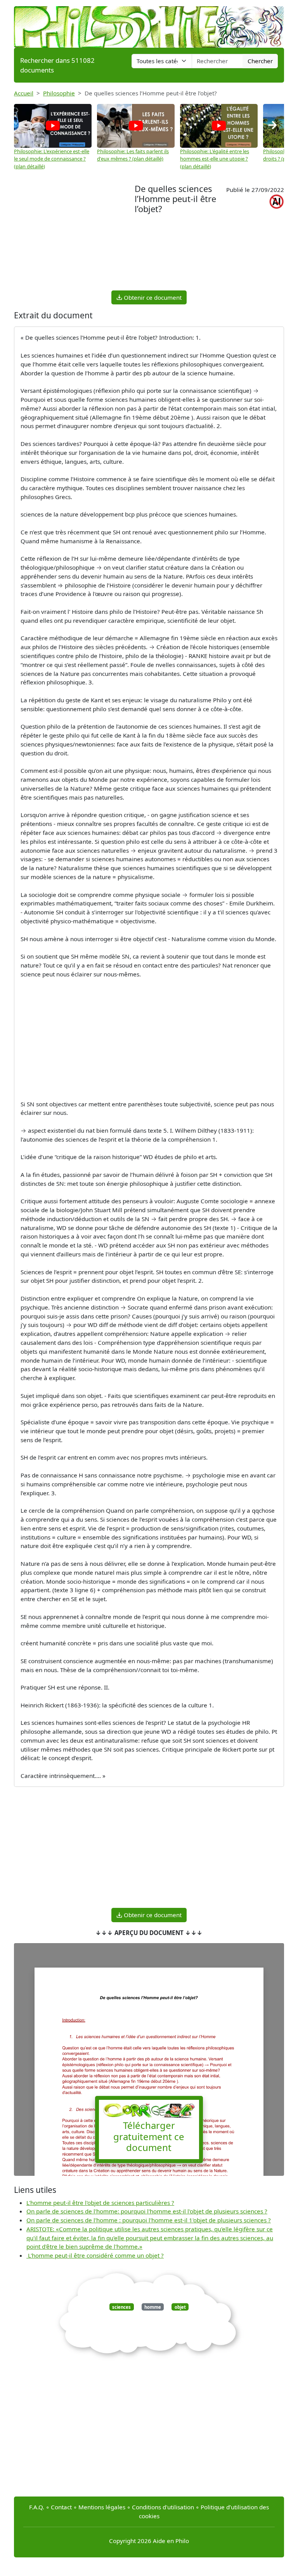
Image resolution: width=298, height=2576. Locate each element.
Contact (61, 2507)
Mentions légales (102, 2507)
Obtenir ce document (152, 297)
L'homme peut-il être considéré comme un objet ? (95, 2255)
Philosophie (59, 93)
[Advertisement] (74, 236)
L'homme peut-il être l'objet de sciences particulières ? (100, 2203)
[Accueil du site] (149, 23)
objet (180, 2307)
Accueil (24, 93)
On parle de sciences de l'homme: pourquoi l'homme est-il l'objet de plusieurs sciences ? (147, 2211)
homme (153, 2307)
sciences (121, 2307)
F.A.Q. (37, 2507)
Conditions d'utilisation (163, 2507)
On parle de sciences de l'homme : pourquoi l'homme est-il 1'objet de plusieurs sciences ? (149, 2220)
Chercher (260, 61)
